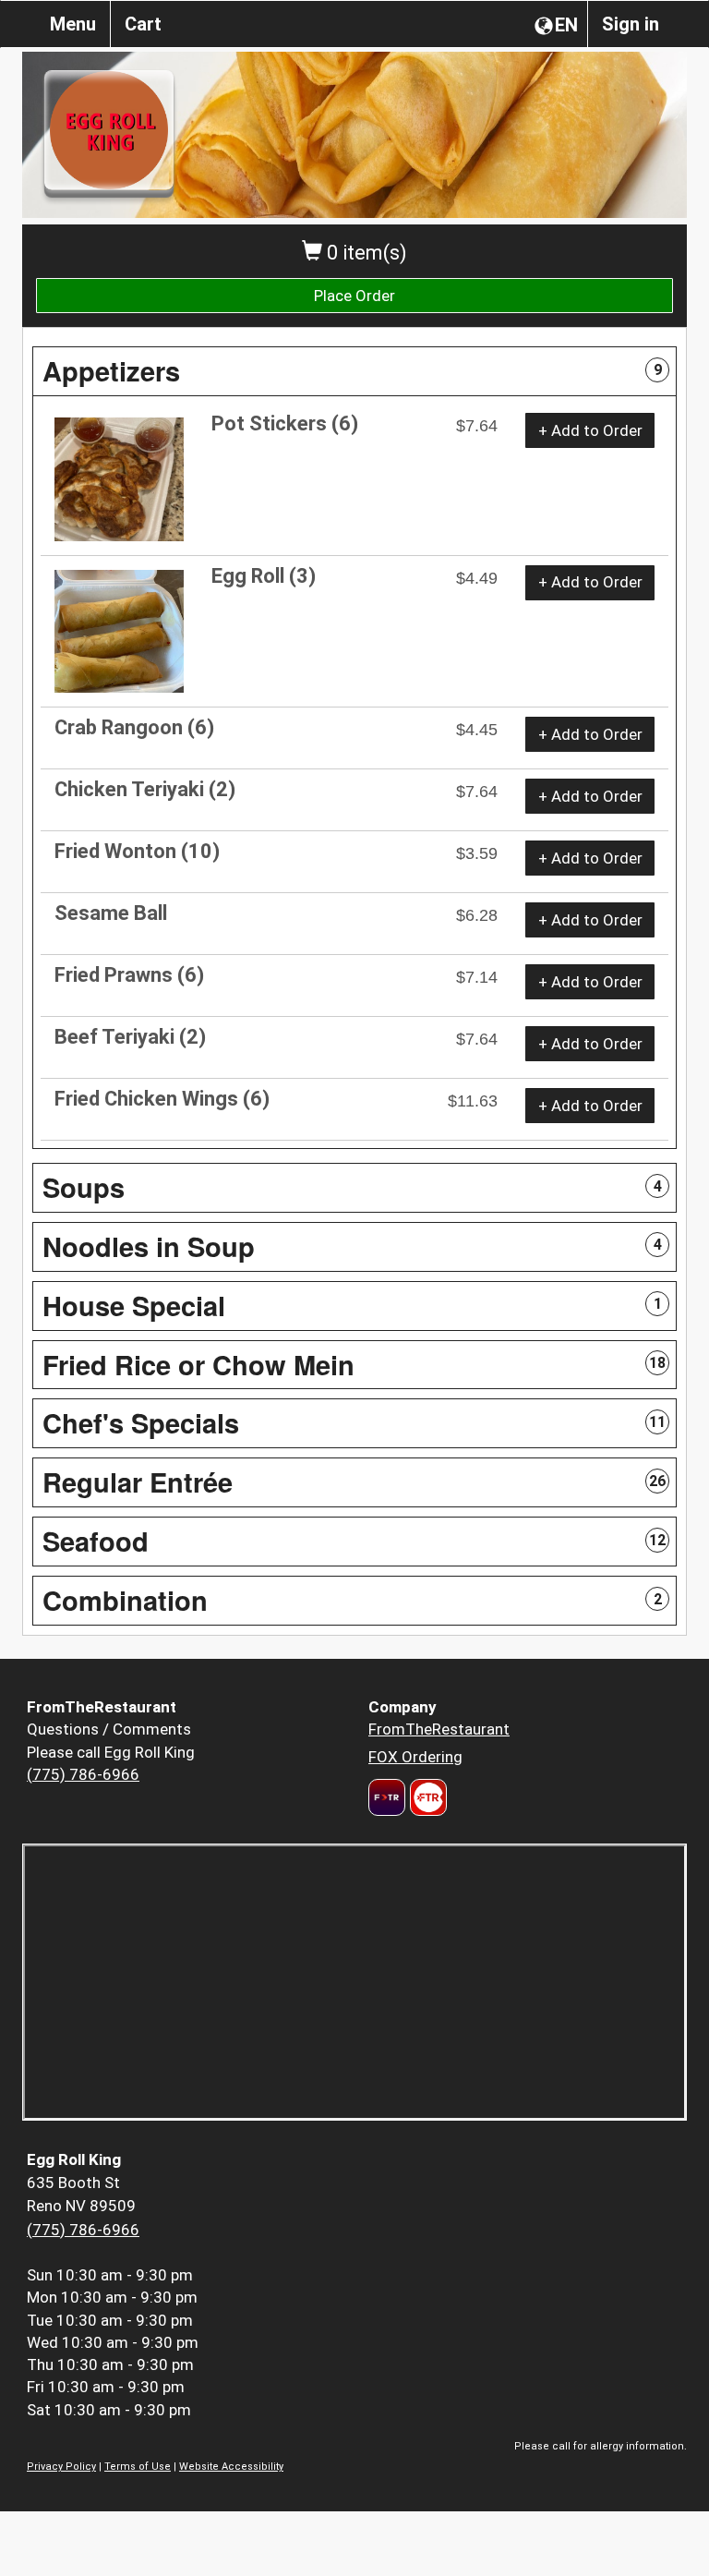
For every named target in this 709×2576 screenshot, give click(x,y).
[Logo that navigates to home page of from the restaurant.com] (387, 1797)
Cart (143, 24)
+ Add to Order (590, 430)
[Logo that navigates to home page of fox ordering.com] (426, 1797)
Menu (73, 24)
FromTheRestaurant (439, 1729)
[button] (354, 371)
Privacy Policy (61, 2467)
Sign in (631, 24)
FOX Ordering (415, 1757)
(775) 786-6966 (83, 1774)
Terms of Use (138, 2467)
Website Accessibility (231, 2467)
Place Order (354, 296)
